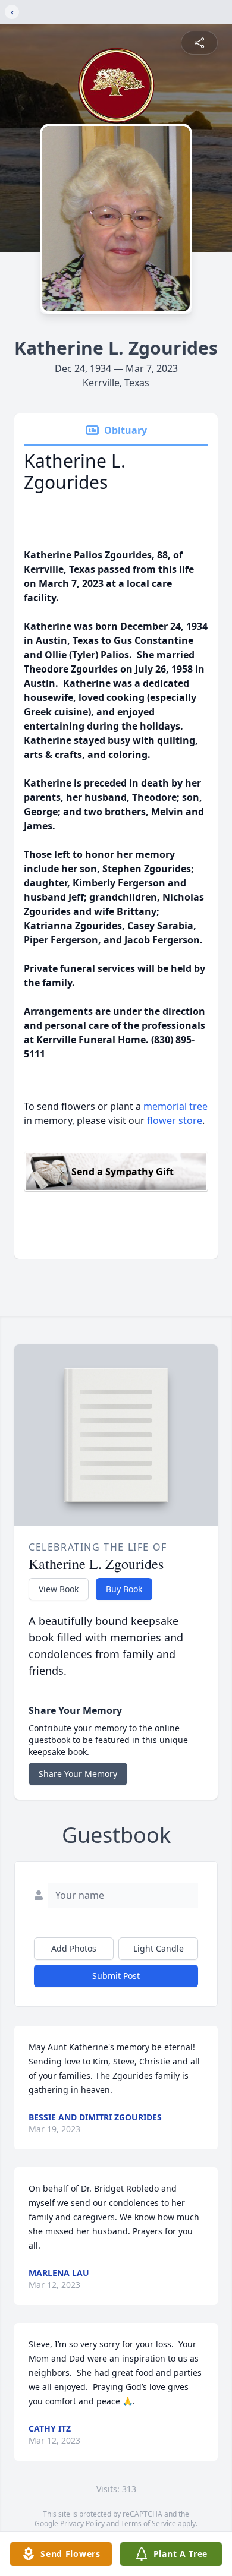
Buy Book (124, 1589)
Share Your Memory (78, 1774)
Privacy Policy (82, 2523)
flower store (175, 1120)
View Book (59, 1589)
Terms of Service (148, 2523)
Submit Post (116, 1976)
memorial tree (175, 1106)
